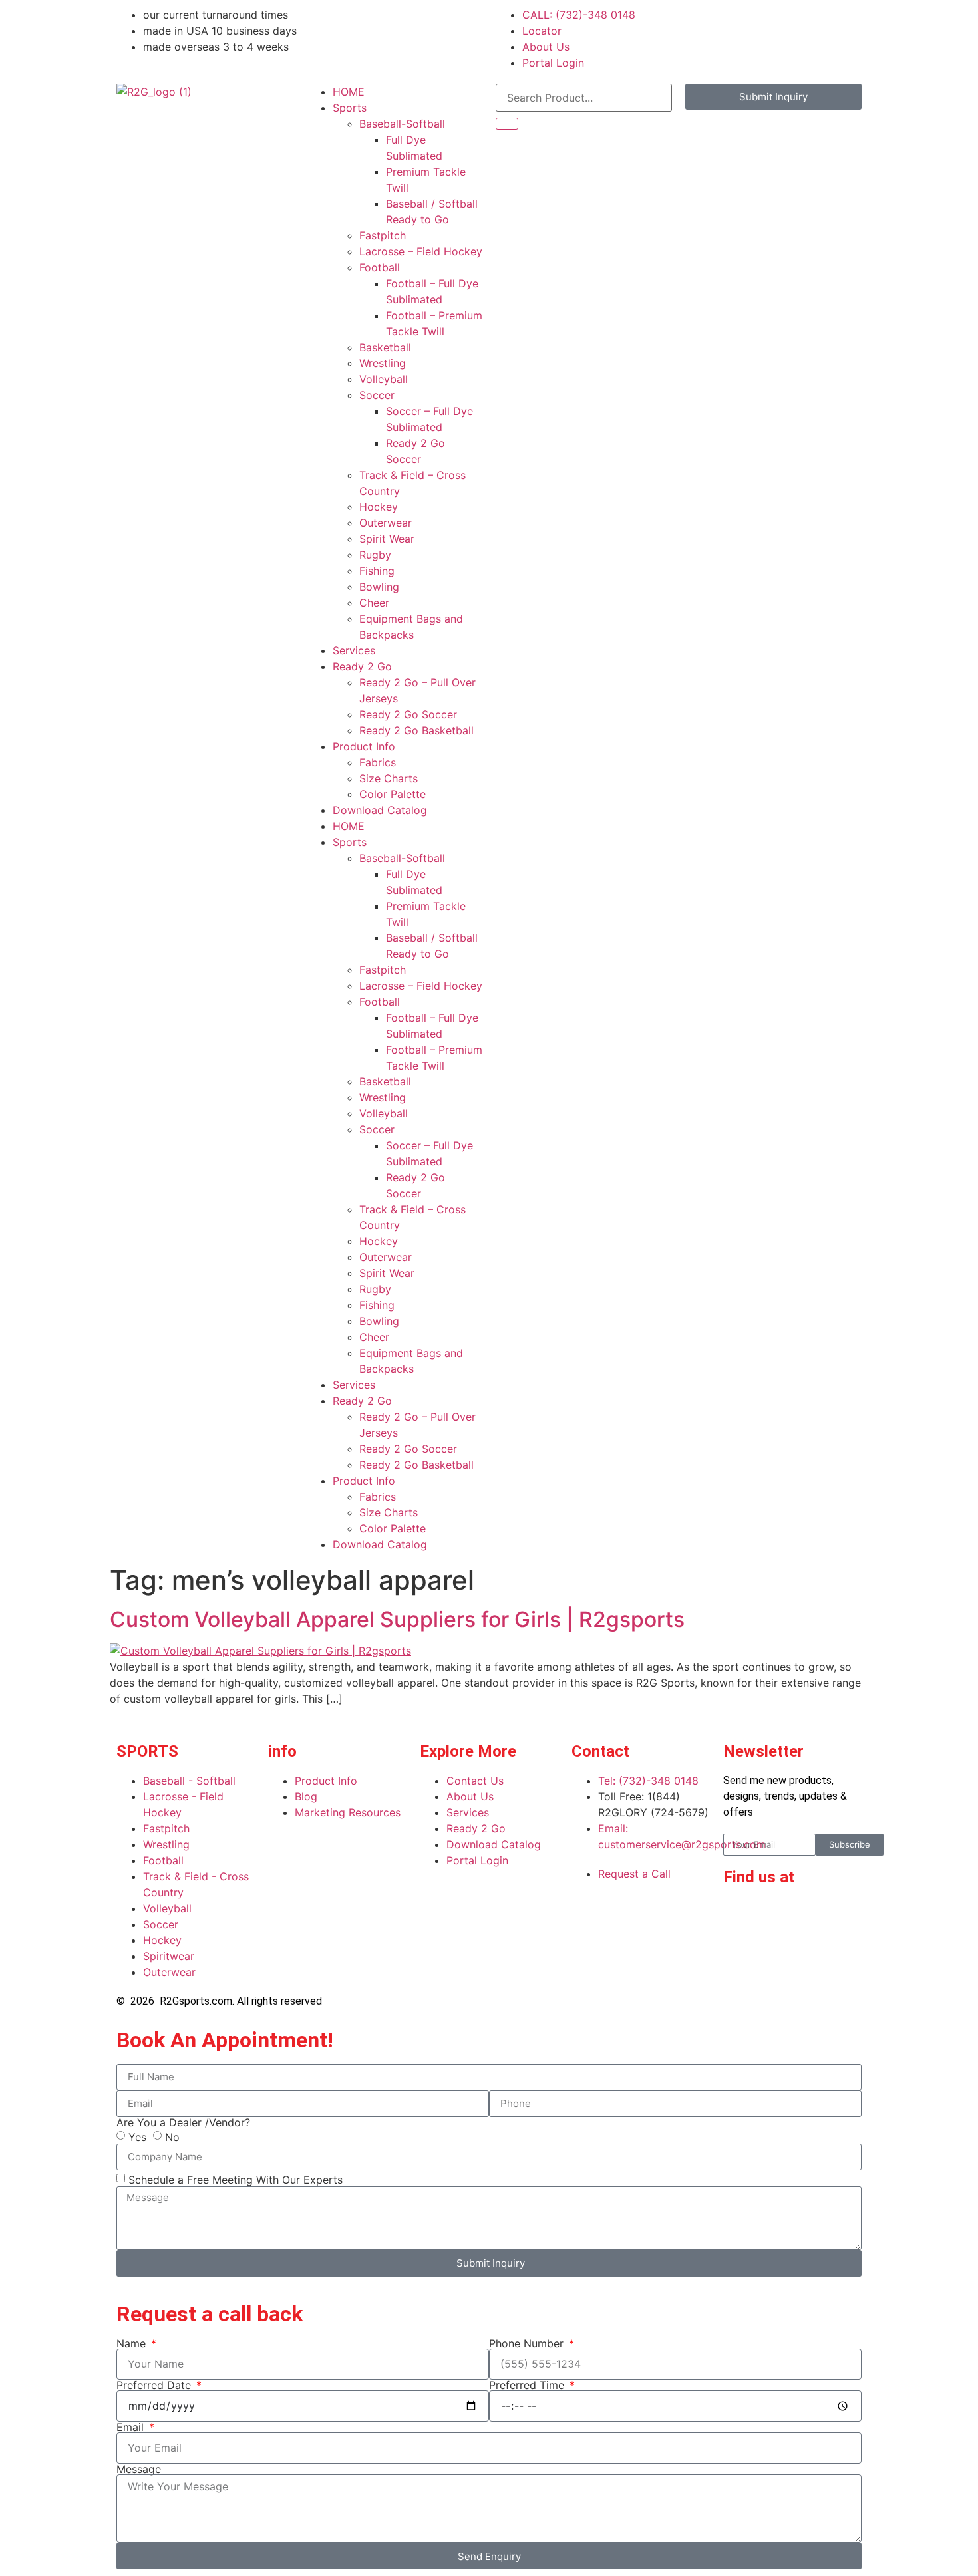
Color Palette (393, 794)
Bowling (379, 587)
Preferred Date (155, 2385)
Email (132, 2427)
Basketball (385, 347)
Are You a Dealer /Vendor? (183, 2122)
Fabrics (378, 762)
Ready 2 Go (362, 666)
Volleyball (384, 379)
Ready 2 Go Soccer (408, 714)
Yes (137, 2136)
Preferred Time (528, 2385)
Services (354, 650)
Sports (350, 108)
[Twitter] (740, 1952)
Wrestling (383, 363)
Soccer (377, 395)
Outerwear (386, 523)
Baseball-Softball (402, 124)
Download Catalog (380, 810)
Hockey (379, 507)
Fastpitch (383, 235)
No (172, 2136)
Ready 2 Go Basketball (416, 730)
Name (133, 2343)
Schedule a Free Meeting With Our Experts (236, 2179)
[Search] (507, 124)
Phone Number (528, 2343)
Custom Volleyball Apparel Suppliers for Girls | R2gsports (397, 1619)
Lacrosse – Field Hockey (421, 251)
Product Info (364, 746)
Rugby (375, 555)
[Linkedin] (776, 1915)
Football (380, 267)
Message (139, 2469)
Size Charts (389, 778)
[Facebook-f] (740, 1915)
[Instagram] (813, 1915)
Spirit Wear (387, 539)
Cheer (374, 603)
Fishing (377, 571)
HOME (349, 92)
